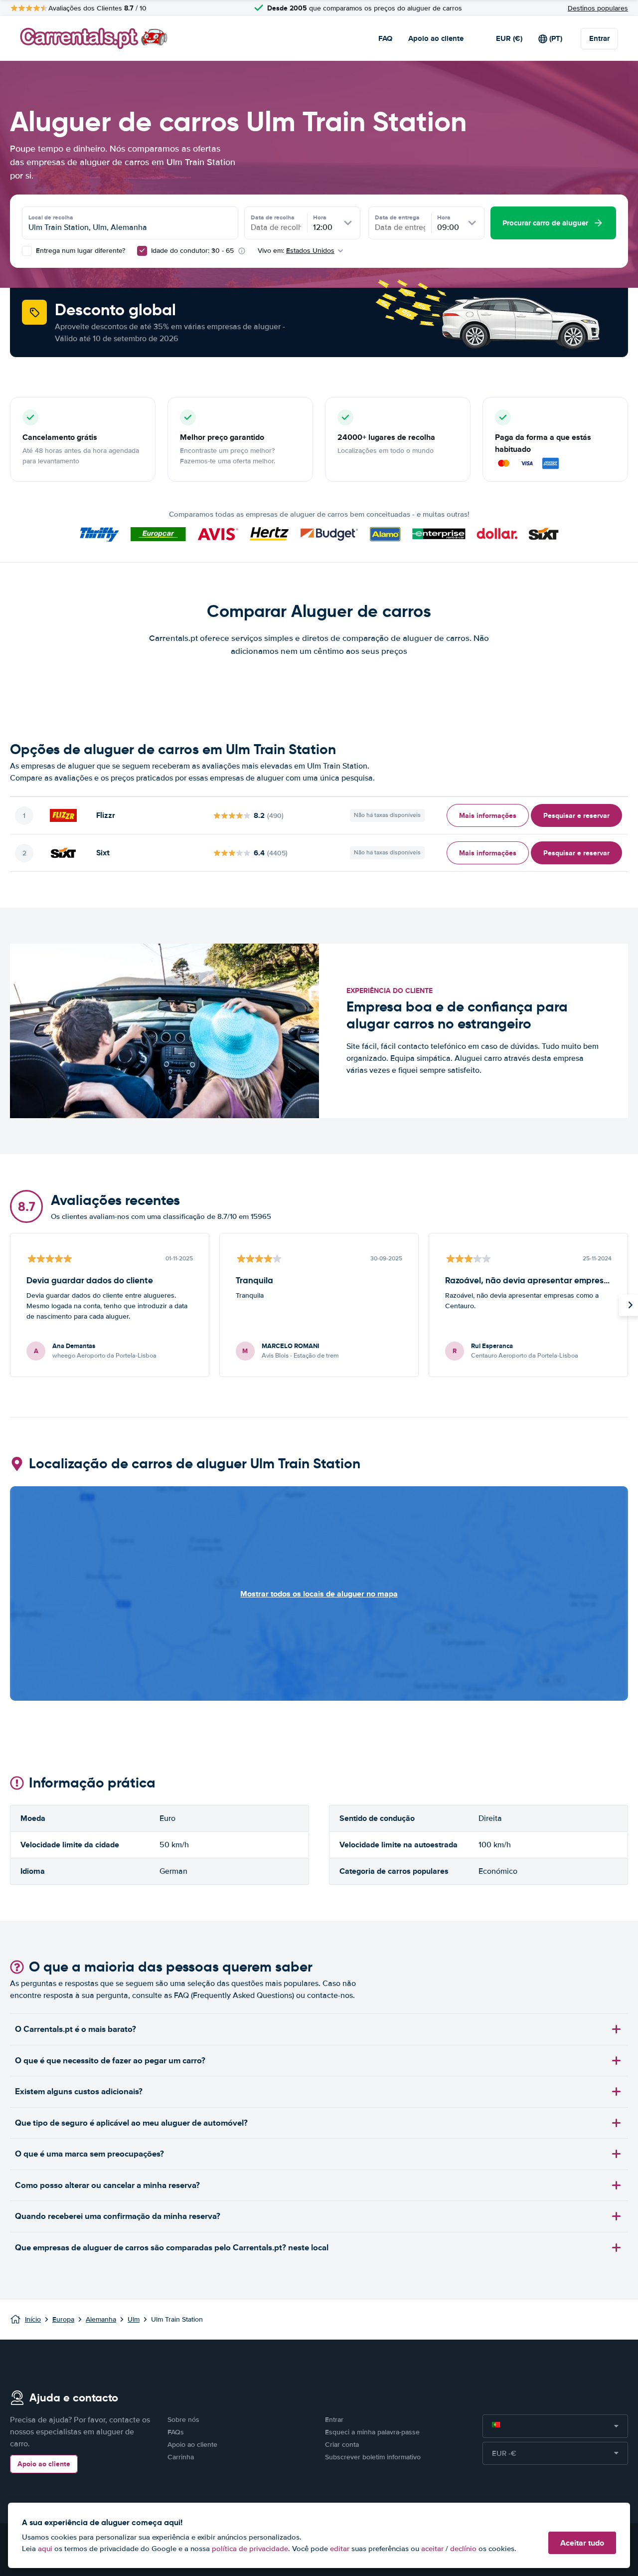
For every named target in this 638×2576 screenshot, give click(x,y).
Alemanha (101, 2319)
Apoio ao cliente (436, 38)
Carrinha (181, 2457)
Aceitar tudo (582, 2543)
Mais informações (488, 815)
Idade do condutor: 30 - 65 (192, 251)
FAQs (176, 2432)
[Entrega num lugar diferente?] (27, 251)
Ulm (134, 2319)
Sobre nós (183, 2420)
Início (33, 2319)
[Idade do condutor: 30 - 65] (142, 251)
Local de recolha (51, 217)
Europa (63, 2319)
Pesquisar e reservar (576, 815)
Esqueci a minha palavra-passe (372, 2432)
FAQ (385, 38)
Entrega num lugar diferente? (80, 251)
